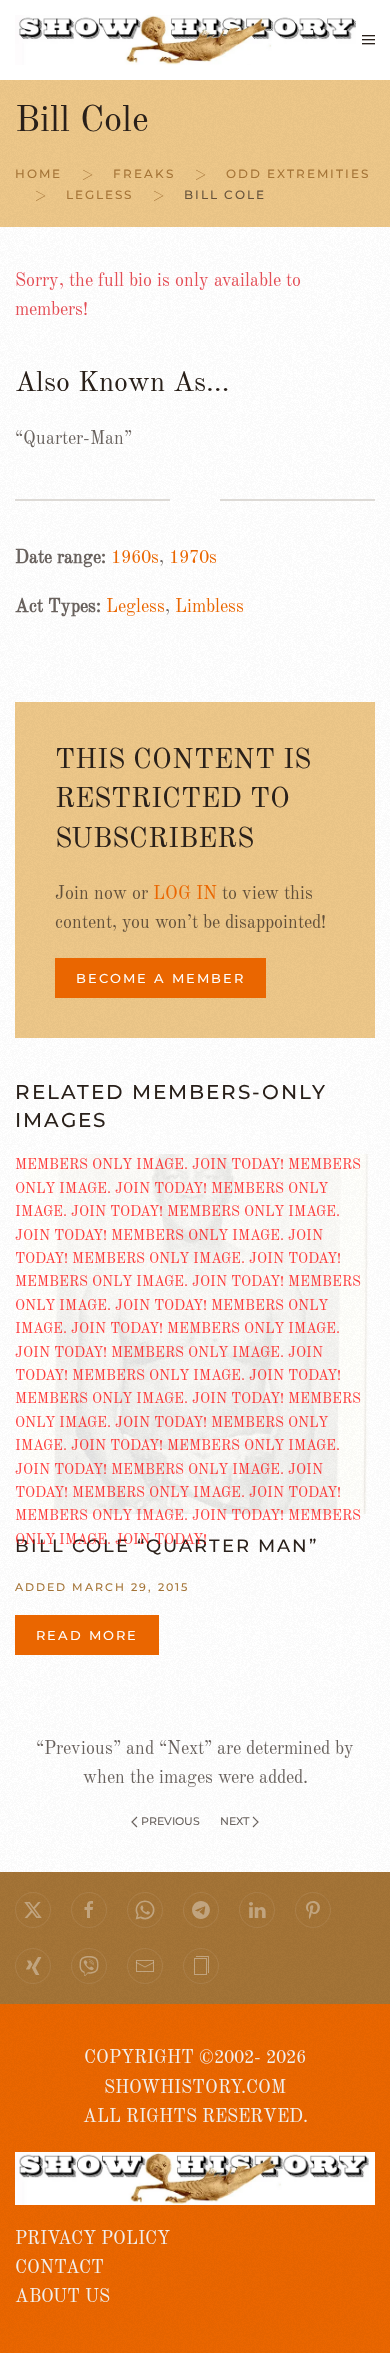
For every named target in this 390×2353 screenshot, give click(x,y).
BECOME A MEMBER (160, 978)
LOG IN (185, 894)
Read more (87, 1635)
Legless (135, 607)
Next (234, 1821)
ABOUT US (62, 2297)
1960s (135, 558)
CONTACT (59, 2268)
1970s (193, 558)
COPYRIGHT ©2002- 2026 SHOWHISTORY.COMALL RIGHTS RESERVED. (195, 2087)
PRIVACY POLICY (92, 2239)
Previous (170, 1821)
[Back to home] (188, 40)
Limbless (209, 607)
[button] (368, 40)
